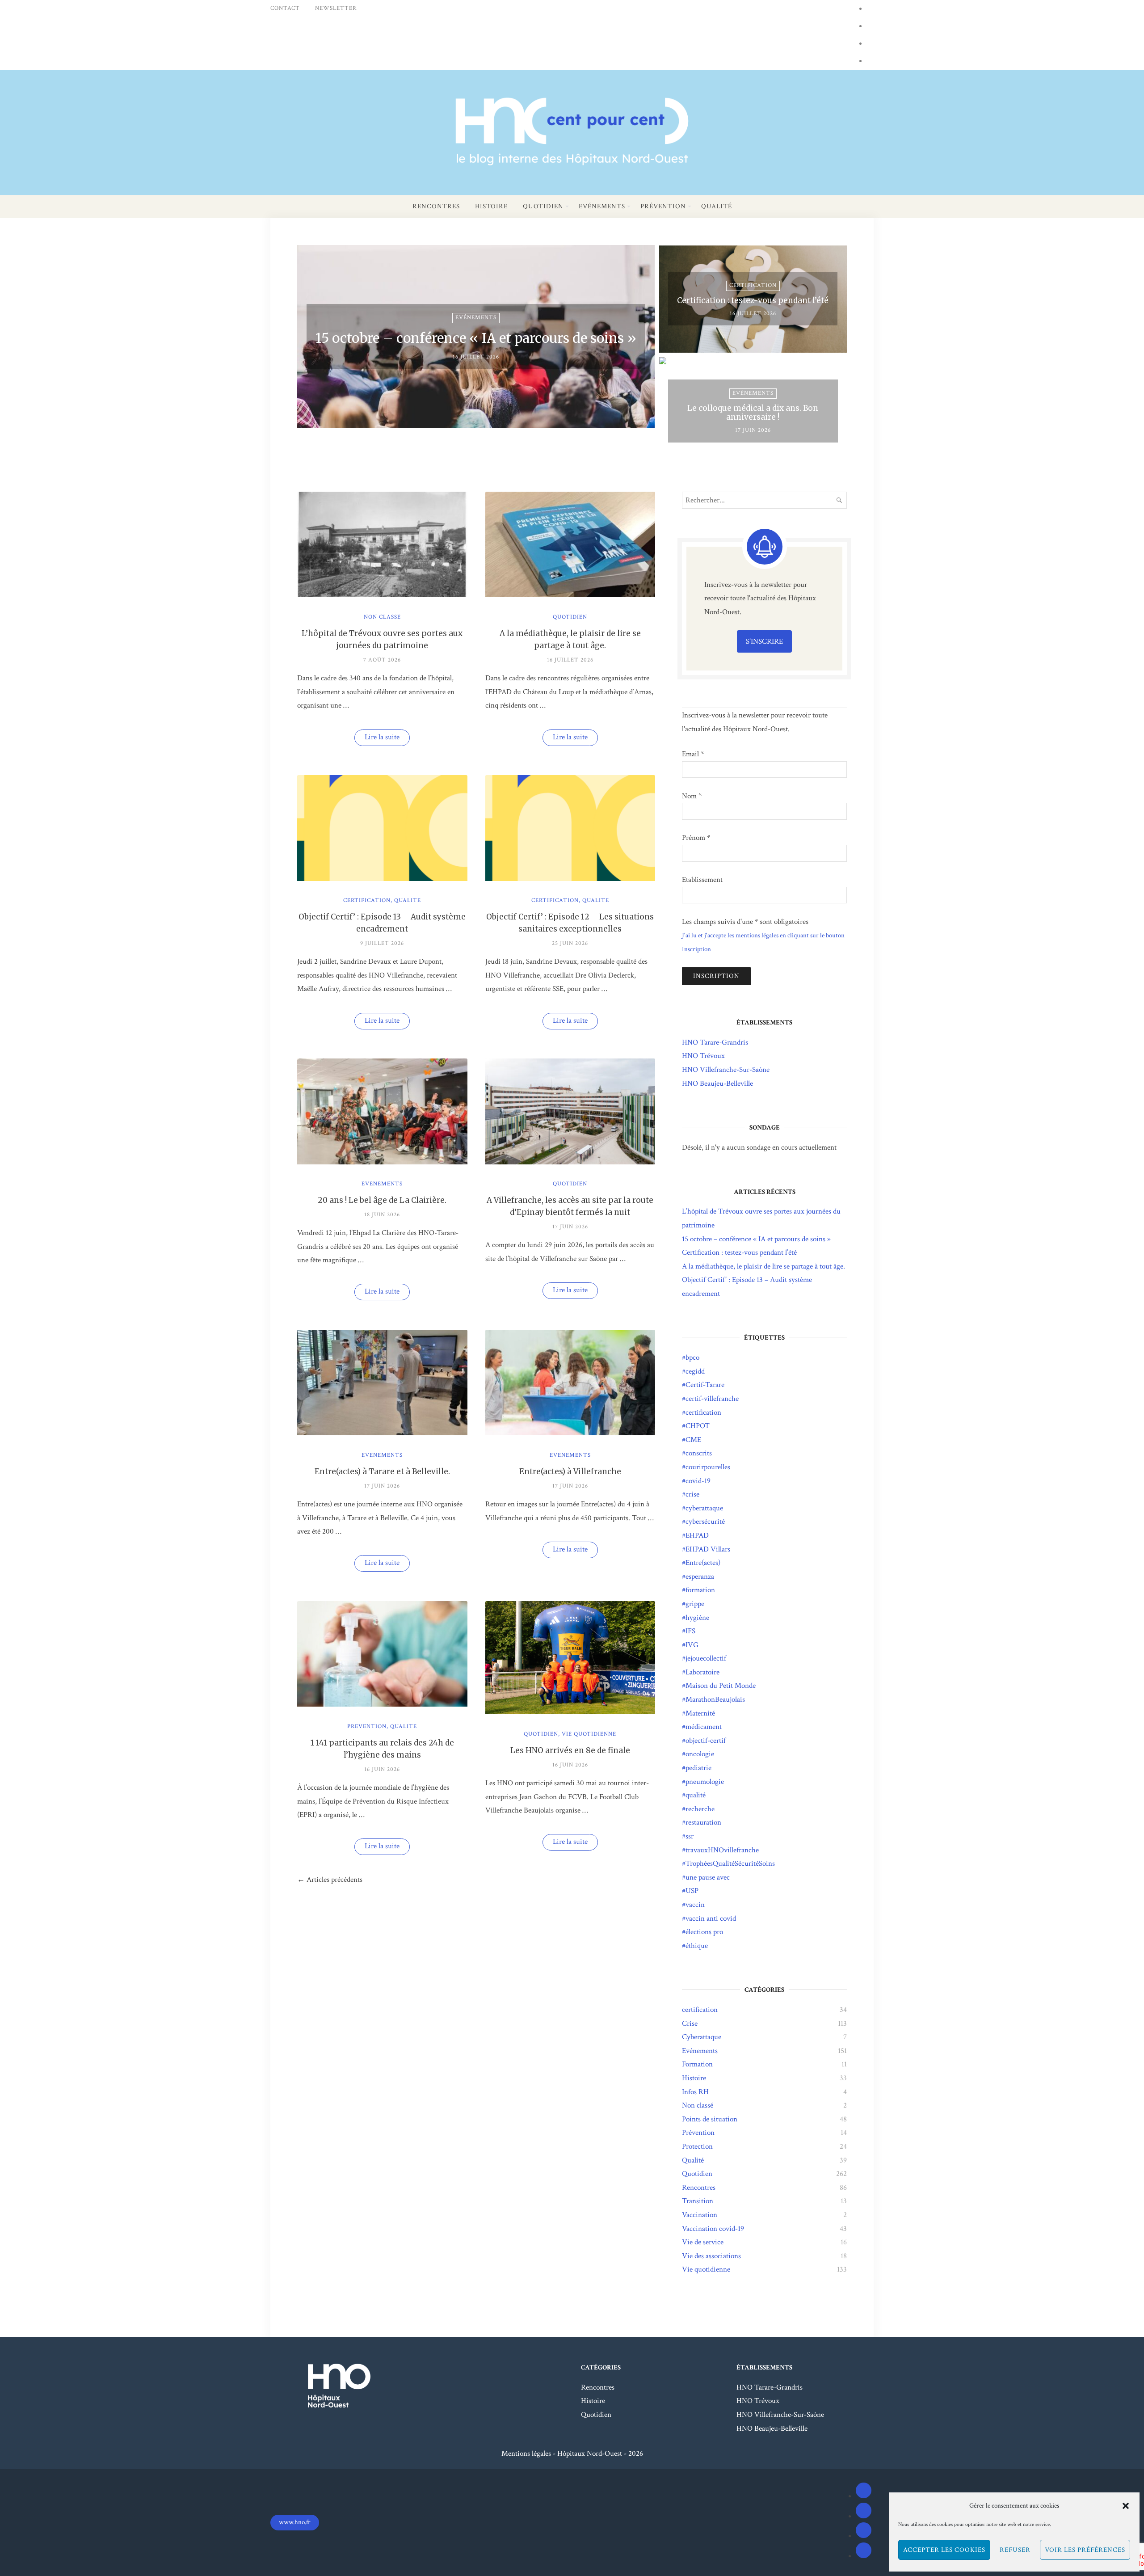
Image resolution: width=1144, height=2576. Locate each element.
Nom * (692, 796)
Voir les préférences (1085, 2550)
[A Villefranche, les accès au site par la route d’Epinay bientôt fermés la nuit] (570, 1162)
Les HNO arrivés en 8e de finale (570, 1750)
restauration (703, 1822)
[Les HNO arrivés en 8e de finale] (570, 1712)
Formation (697, 2064)
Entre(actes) (703, 1563)
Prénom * (696, 838)
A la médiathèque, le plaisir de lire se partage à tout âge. (763, 1266)
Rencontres (436, 206)
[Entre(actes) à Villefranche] (570, 1433)
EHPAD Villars (708, 1549)
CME (693, 1440)
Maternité (700, 1713)
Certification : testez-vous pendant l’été (739, 1252)
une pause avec (708, 1877)
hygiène (697, 1618)
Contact (285, 8)
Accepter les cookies (944, 2550)
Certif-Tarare (705, 1385)
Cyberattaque (702, 2037)
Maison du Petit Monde (721, 1686)
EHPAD (697, 1535)
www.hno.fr (295, 2522)
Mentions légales (526, 2454)
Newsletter (336, 8)
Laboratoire (702, 1672)
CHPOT (698, 1426)
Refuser (1015, 2550)
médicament (704, 1727)
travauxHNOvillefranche (722, 1850)
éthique (697, 1946)
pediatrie (698, 1768)
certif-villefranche (712, 1399)
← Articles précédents (330, 1880)
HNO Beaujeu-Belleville (717, 1084)
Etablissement (702, 880)
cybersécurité (705, 1522)
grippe (695, 1604)
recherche (700, 1809)
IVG (692, 1645)
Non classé (382, 617)
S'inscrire (764, 641)
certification (367, 900)
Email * (693, 754)
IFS (690, 1631)
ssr (690, 1836)
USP (692, 1891)
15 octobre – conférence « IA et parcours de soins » (756, 1239)
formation (700, 1590)
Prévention (663, 206)
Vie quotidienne (589, 1734)
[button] (1126, 2506)
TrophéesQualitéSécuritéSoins (730, 1863)
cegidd (695, 1371)
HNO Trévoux (703, 1056)
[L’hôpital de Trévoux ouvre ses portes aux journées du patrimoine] (382, 595)
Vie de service (703, 2242)
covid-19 (698, 1481)
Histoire (491, 206)
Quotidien (543, 206)
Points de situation (710, 2119)
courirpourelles (708, 1467)
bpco (692, 1358)
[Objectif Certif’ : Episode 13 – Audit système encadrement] (382, 879)
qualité (696, 1795)
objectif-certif (706, 1741)
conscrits (699, 1453)
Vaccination (700, 2215)
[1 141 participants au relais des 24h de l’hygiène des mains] (382, 1704)
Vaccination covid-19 (713, 2229)
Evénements (602, 206)
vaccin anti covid (711, 1918)
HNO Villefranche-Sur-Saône (726, 1070)
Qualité (717, 206)
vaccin (695, 1905)
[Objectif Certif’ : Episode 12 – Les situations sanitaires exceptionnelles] (570, 879)
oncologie (700, 1754)
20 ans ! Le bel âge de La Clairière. (382, 1200)
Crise (690, 2024)
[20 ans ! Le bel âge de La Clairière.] (382, 1162)
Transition (698, 2201)
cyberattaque (704, 1508)
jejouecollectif (706, 1658)
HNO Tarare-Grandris (715, 1042)
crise (692, 1494)
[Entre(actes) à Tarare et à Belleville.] (382, 1433)
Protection (697, 2146)
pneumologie (705, 1782)
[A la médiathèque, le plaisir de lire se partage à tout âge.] (570, 595)
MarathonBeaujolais (715, 1699)
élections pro (704, 1932)
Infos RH (695, 2092)
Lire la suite (387, 739)
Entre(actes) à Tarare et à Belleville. (382, 1471)
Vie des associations (711, 2256)
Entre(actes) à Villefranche (570, 1471)
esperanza (700, 1577)
